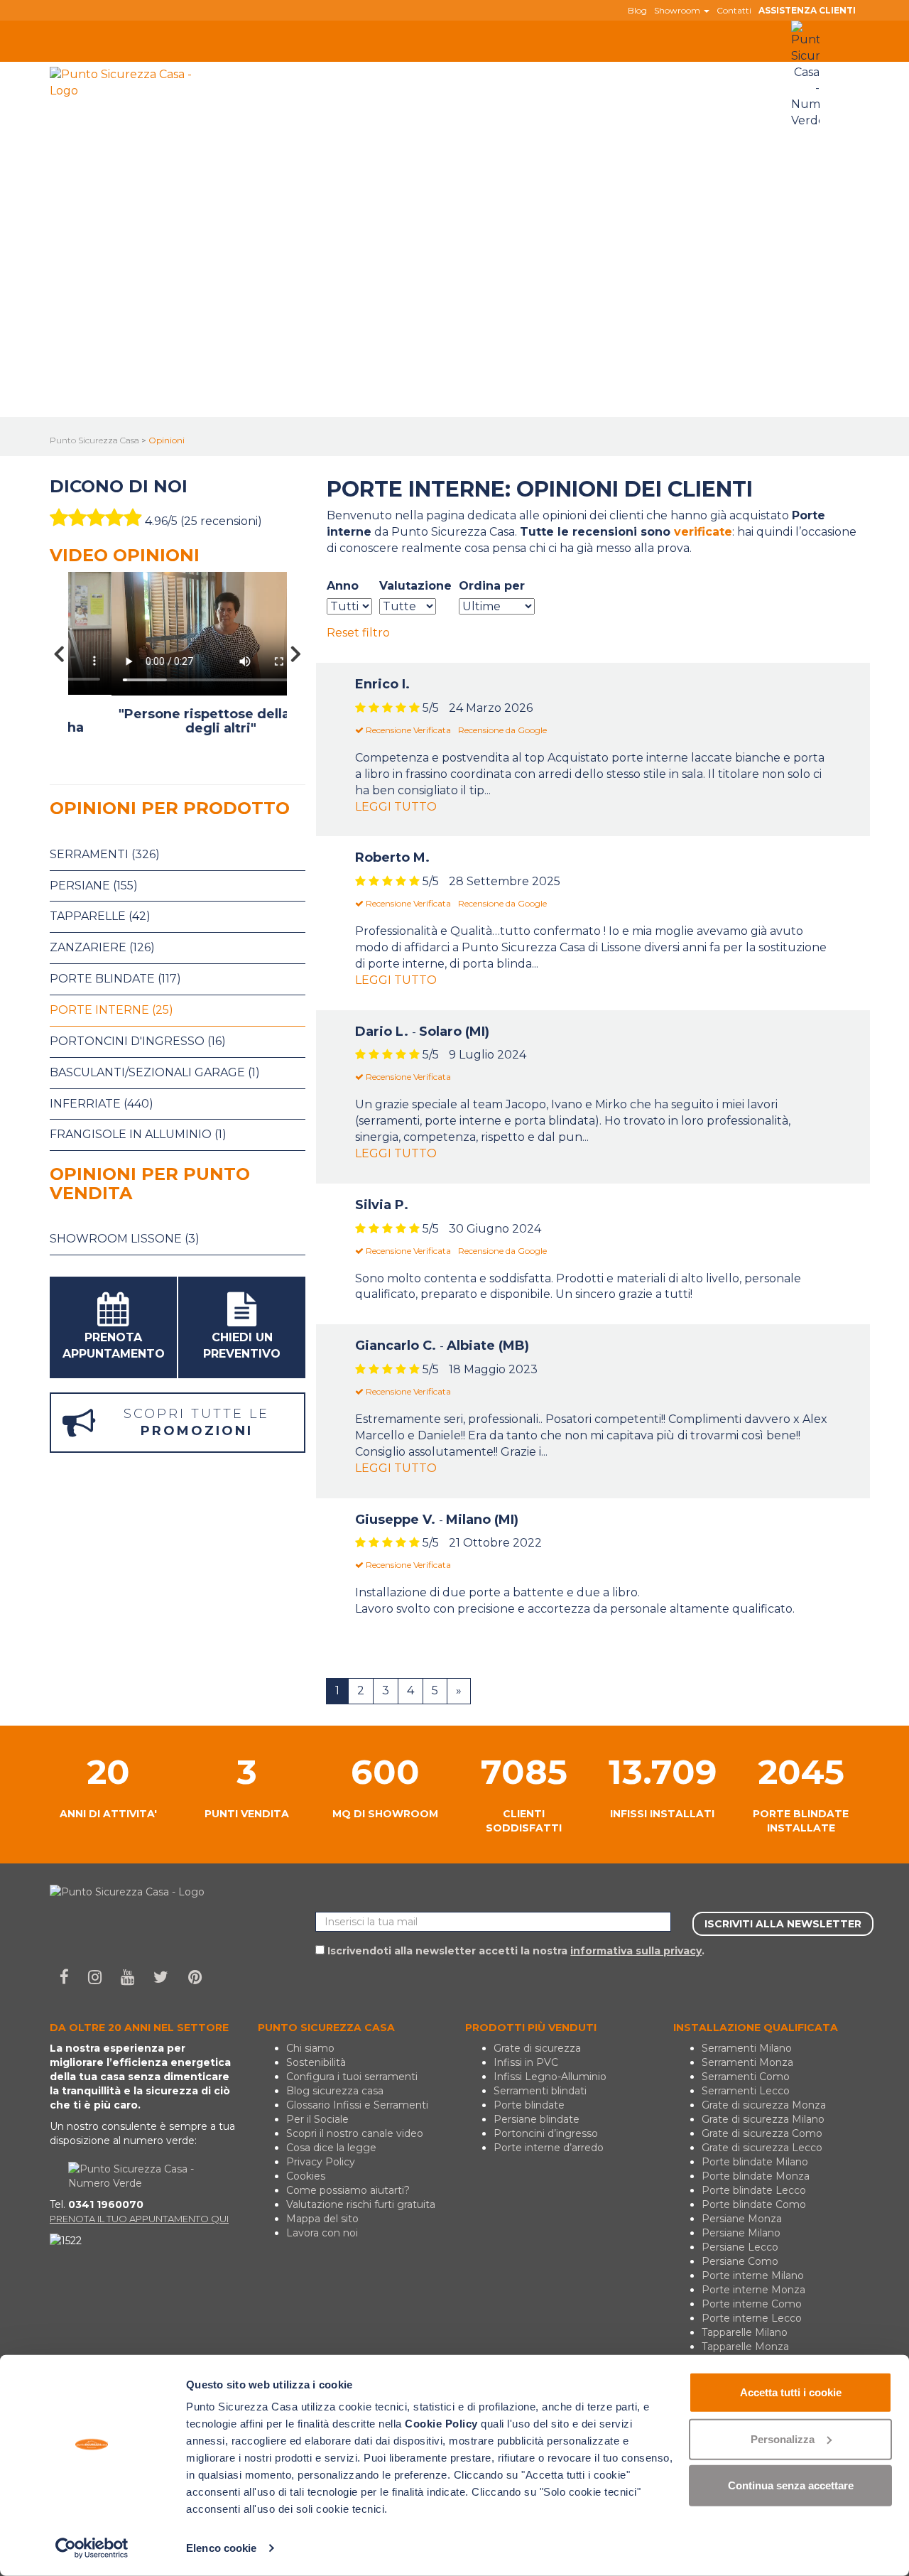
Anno (343, 586)
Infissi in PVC (526, 2062)
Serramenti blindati (540, 2091)
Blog (637, 11)
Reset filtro (358, 633)
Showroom (678, 11)
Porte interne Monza (753, 2290)
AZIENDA (225, 97)
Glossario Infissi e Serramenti (357, 2105)
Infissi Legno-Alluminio (550, 2077)
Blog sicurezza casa (335, 2091)
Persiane (94, 886)
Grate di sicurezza (537, 2048)
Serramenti (105, 854)
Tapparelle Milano (745, 2332)
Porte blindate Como (754, 2204)
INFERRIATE (390, 69)
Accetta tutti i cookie (791, 2392)
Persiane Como (740, 2261)
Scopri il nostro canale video (355, 2133)
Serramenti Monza (747, 2062)
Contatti (734, 11)
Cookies (306, 2176)
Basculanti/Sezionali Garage (155, 1072)
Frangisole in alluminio (138, 1134)
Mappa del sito (322, 2219)
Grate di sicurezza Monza (764, 2105)
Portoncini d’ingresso (546, 2133)
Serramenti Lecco (746, 2091)
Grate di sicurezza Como (762, 2133)
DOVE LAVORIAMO (496, 69)
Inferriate (102, 1104)
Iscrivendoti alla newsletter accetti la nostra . (515, 1951)
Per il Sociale (317, 2119)
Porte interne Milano (753, 2275)
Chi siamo (310, 2048)
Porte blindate (115, 979)
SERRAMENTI (236, 69)
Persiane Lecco (740, 2247)
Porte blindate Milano (755, 2162)
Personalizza (783, 2439)
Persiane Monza (742, 2219)
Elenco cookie (221, 2548)
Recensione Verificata (407, 730)
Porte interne (111, 1010)
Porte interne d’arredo (549, 2148)
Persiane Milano (741, 2233)
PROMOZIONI (605, 69)
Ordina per (492, 586)
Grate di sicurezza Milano (763, 2119)
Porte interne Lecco (752, 2318)
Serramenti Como (746, 2077)
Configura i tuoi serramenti (352, 2077)
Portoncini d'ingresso (138, 1041)
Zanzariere (102, 947)
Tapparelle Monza (745, 2347)
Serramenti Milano (747, 2048)
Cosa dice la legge (331, 2148)
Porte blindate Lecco (754, 2190)
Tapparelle (100, 916)
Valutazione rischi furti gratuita (361, 2204)
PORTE (315, 69)
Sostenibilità (316, 2062)
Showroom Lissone (125, 1239)
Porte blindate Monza (756, 2176)
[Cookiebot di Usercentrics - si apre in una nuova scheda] (92, 2548)
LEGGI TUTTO (396, 807)
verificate (703, 532)
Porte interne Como (752, 2304)
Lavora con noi (322, 2233)
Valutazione (415, 586)
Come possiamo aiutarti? (348, 2190)
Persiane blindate (537, 2119)
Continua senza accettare (791, 2485)
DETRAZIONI (690, 69)
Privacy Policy (321, 2162)
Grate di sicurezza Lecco (762, 2148)
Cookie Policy (441, 2424)
